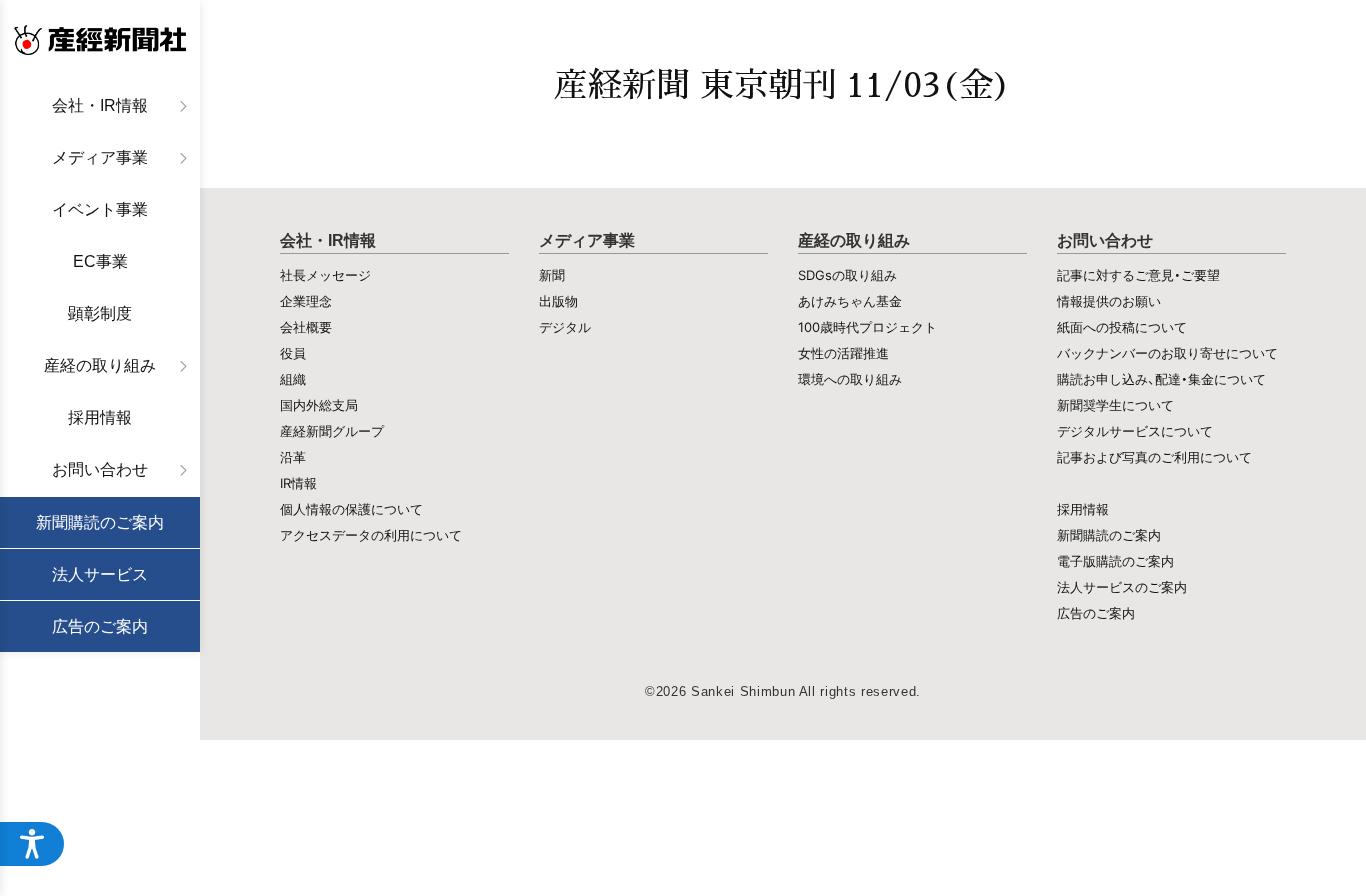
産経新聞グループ (332, 431)
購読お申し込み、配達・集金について (1161, 379)
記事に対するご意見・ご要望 (1138, 275)
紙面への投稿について (1122, 327)
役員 (293, 353)
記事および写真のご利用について (1154, 457)
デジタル (565, 327)
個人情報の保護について (351, 509)
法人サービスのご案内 (1122, 587)
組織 (293, 379)
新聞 (552, 275)
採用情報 (100, 417)
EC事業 (100, 261)
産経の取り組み (100, 365)
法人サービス (100, 574)
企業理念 (306, 301)
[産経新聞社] (100, 40)
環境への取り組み (850, 379)
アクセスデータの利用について (371, 535)
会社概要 (306, 327)
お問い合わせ (100, 469)
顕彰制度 (100, 313)
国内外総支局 (319, 405)
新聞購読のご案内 (100, 522)
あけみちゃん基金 (850, 301)
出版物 (558, 301)
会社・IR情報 (100, 105)
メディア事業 (100, 157)
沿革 (293, 457)
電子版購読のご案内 (1115, 561)
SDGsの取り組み (847, 275)
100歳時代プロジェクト (867, 327)
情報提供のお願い (1109, 301)
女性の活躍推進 (843, 353)
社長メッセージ (325, 275)
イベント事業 (100, 209)
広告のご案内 (100, 626)
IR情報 (298, 483)
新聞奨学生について (1115, 405)
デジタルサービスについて (1135, 431)
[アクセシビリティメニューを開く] (32, 844)
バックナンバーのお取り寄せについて (1167, 353)
